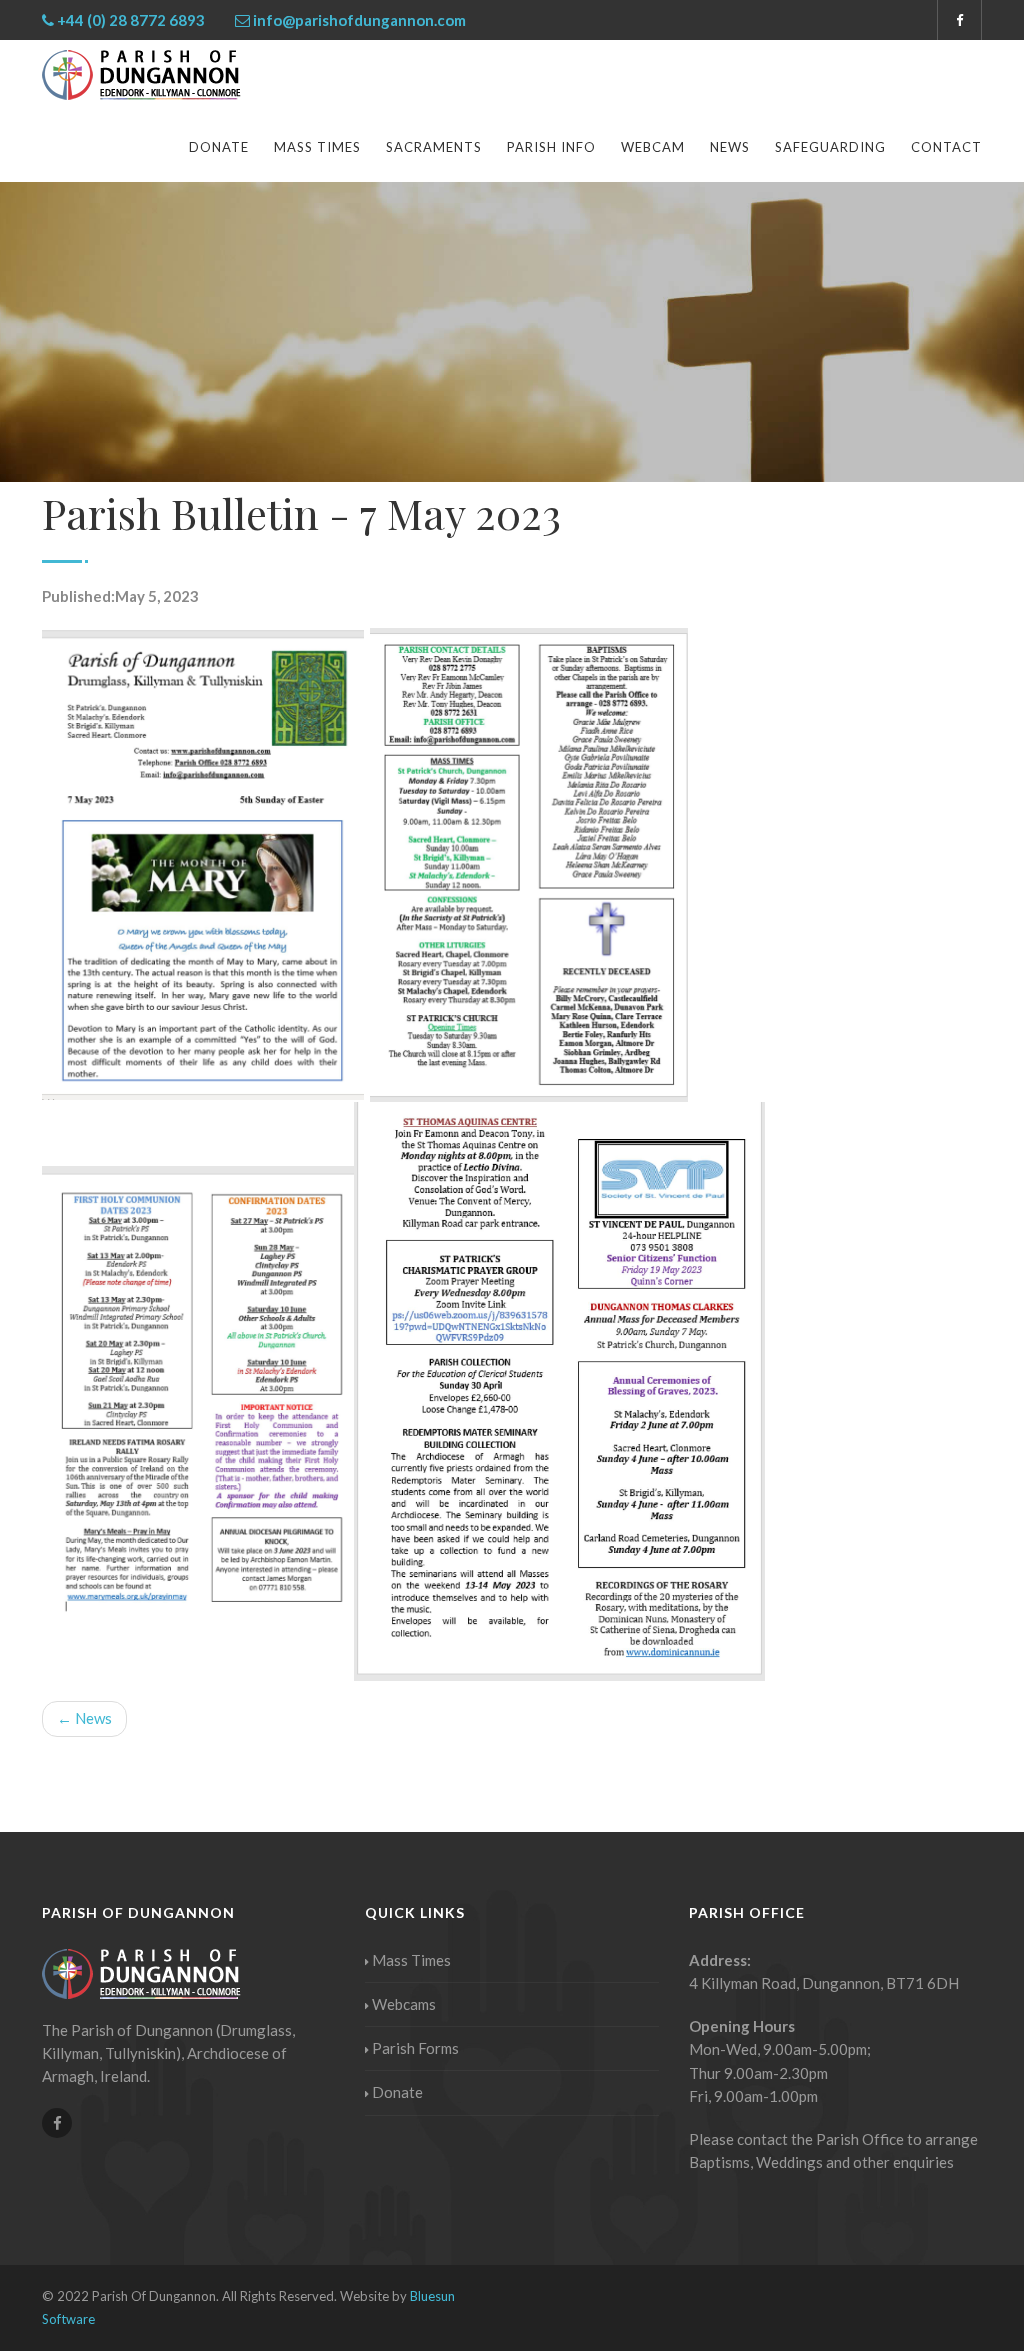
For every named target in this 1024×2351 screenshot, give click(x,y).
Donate (219, 147)
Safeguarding (830, 147)
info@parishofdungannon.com (359, 20)
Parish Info (551, 147)
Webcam (653, 147)
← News (84, 1718)
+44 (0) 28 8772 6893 (131, 20)
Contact (946, 147)
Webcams (404, 2004)
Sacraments (434, 147)
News (730, 147)
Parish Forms (415, 2048)
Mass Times (317, 147)
